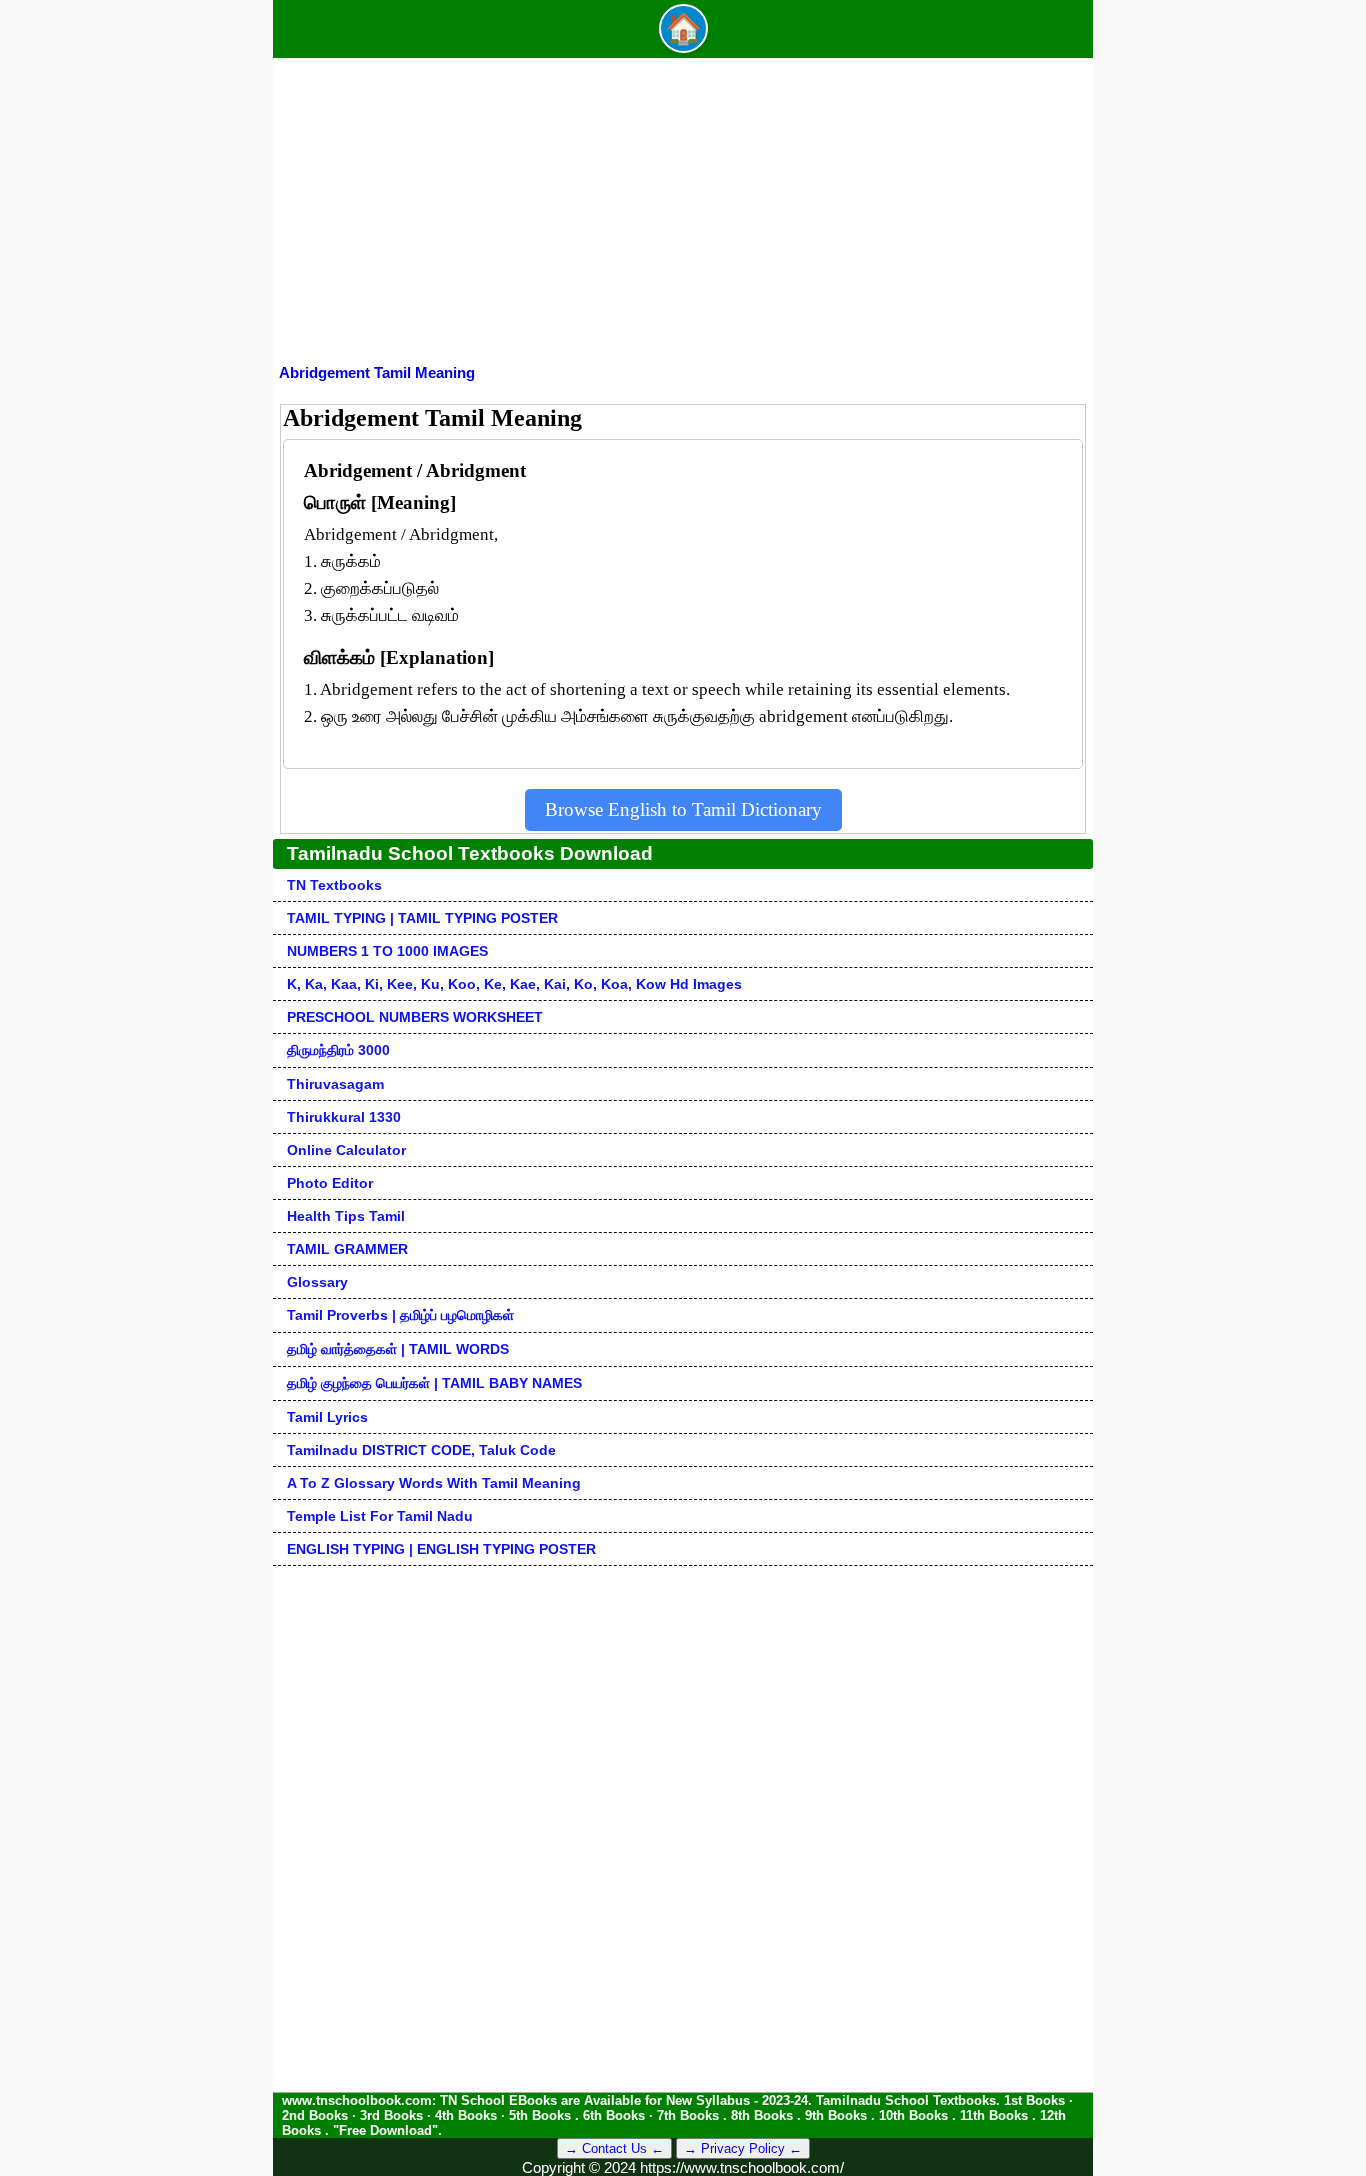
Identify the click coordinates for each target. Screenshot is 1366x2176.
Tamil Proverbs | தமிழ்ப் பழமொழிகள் (400, 1315)
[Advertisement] (683, 214)
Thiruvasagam (335, 1084)
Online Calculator (346, 1150)
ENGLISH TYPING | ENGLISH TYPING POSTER (441, 1549)
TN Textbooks (334, 885)
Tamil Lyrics (327, 1417)
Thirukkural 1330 (344, 1117)
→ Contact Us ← (614, 2148)
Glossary (317, 1282)
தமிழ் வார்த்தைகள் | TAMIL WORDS (398, 1349)
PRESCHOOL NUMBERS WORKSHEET (415, 1017)
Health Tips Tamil (346, 1216)
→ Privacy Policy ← (743, 2148)
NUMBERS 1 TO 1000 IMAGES (387, 951)
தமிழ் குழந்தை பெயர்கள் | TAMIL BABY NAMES (434, 1383)
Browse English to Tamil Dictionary (683, 809)
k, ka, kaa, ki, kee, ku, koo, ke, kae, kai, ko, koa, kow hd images (514, 984)
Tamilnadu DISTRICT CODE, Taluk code (421, 1450)
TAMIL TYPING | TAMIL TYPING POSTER (422, 918)
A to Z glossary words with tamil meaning (434, 1483)
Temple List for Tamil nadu (380, 1516)
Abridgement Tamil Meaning (377, 372)
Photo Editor (330, 1183)
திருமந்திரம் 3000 (338, 1050)
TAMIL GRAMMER (347, 1249)
